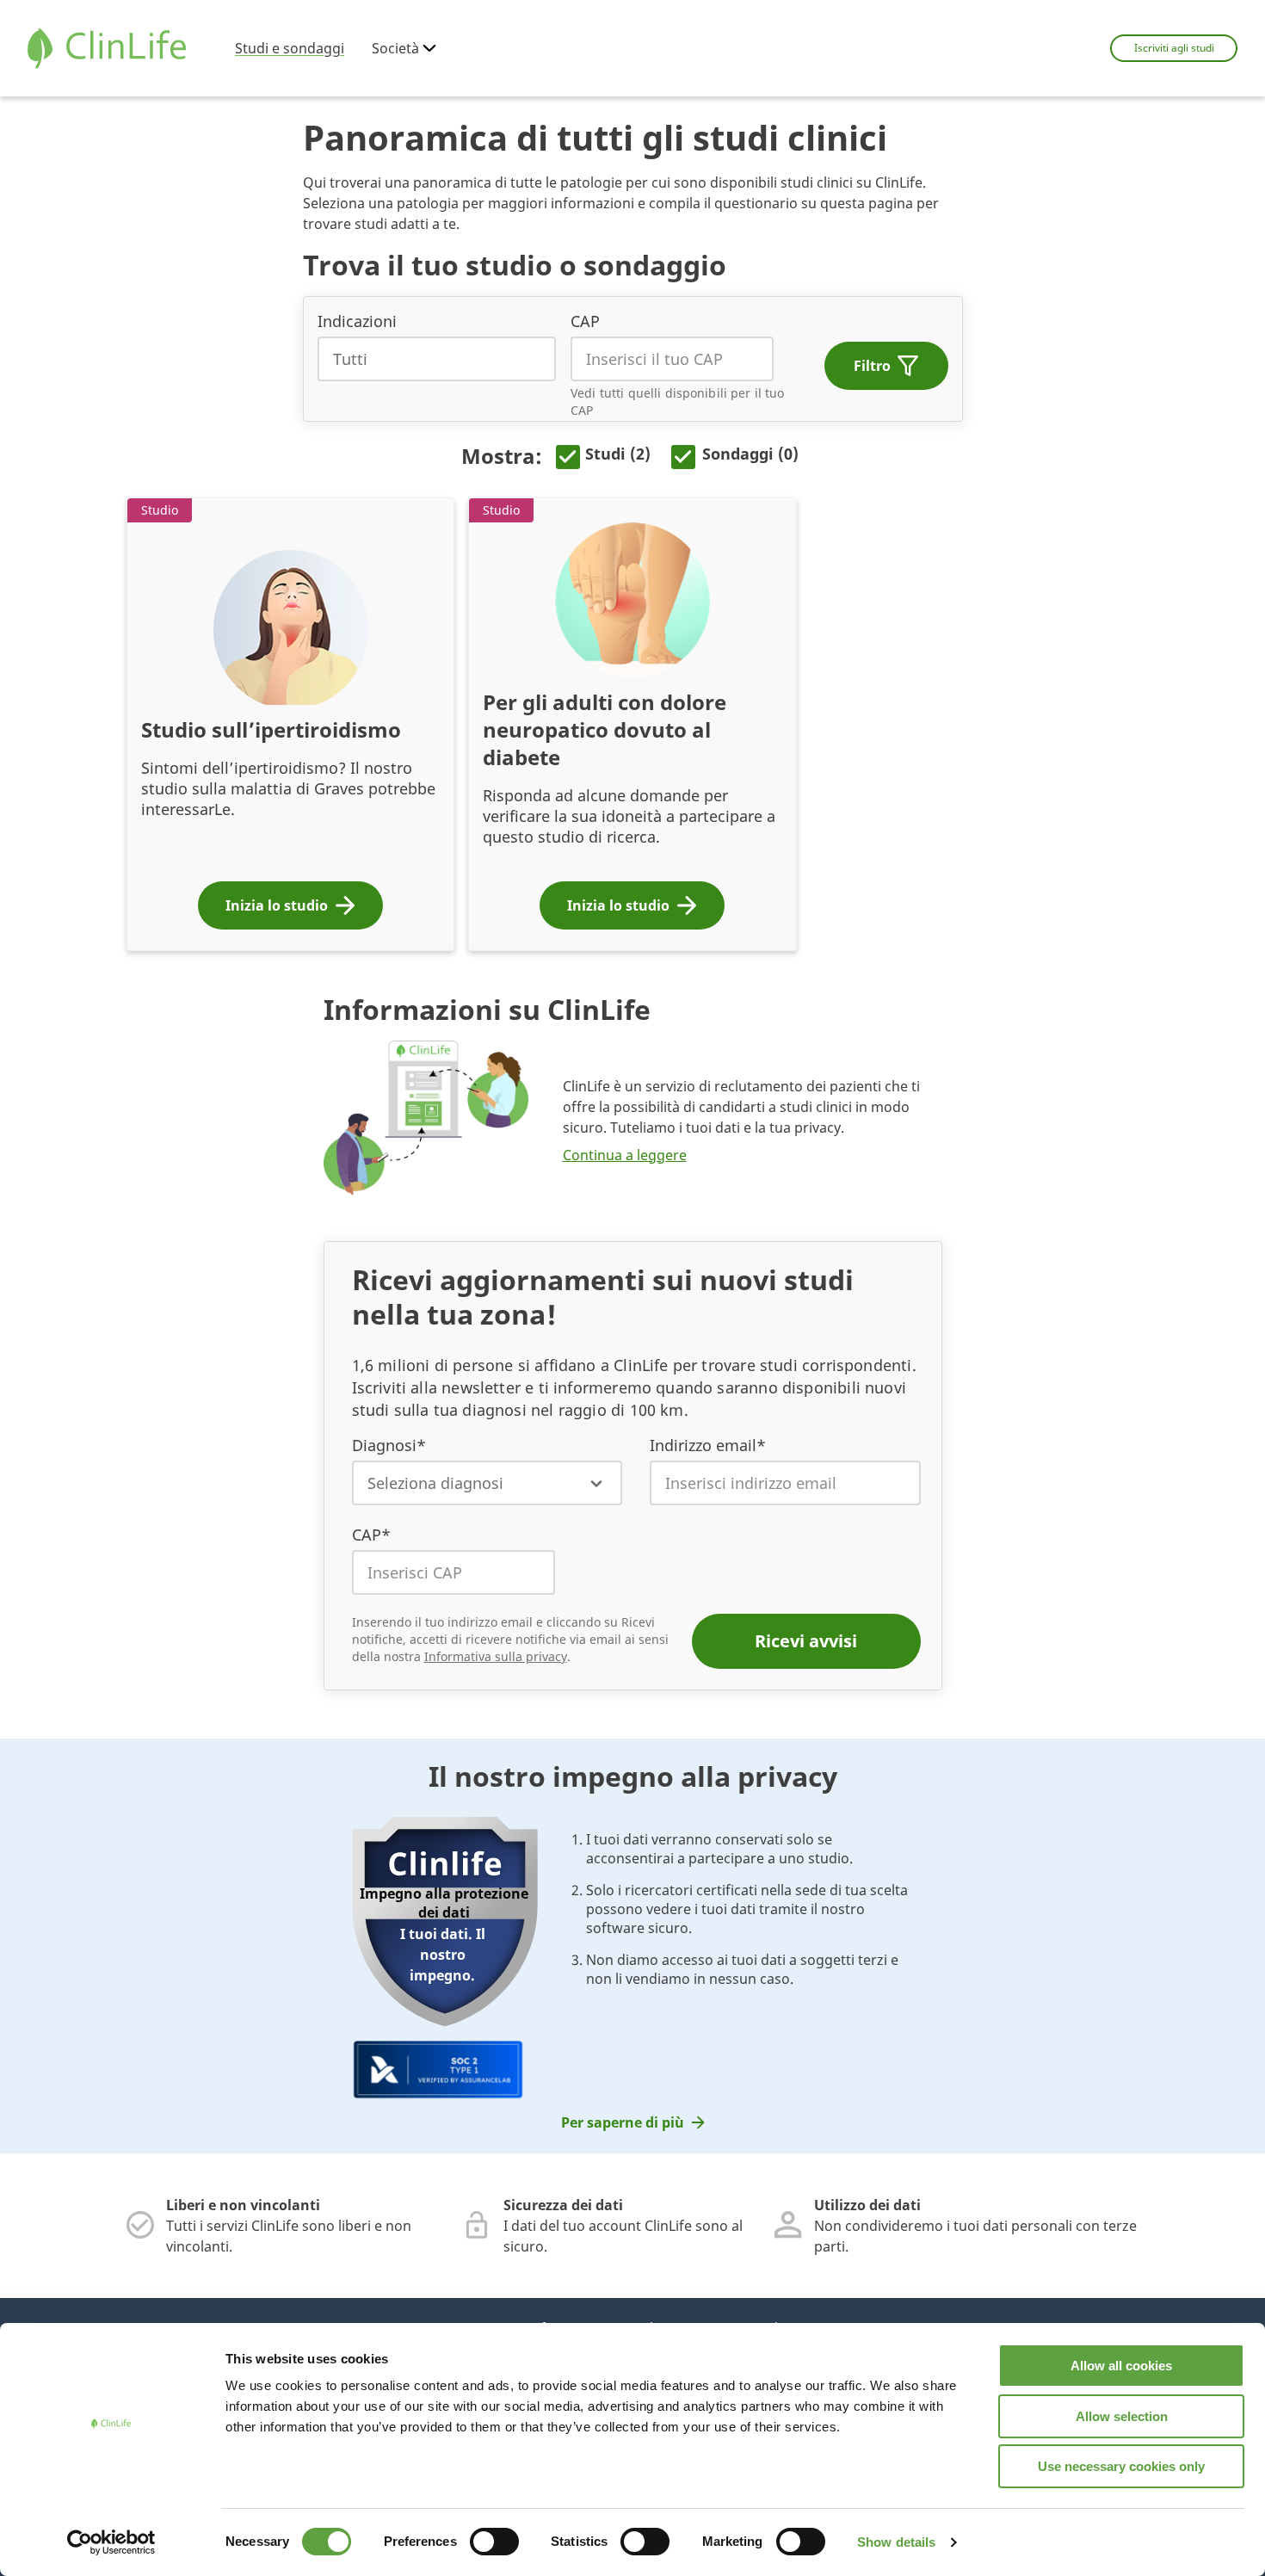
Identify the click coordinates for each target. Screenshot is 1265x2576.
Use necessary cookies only (1121, 2466)
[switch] (494, 2542)
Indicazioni (357, 321)
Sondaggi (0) (750, 454)
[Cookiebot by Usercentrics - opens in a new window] (111, 2542)
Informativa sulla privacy (496, 1656)
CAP (585, 321)
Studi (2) (618, 454)
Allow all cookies (1121, 2366)
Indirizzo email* (708, 1445)
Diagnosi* (389, 1445)
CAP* (371, 1535)
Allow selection (1122, 2416)
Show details (896, 2542)
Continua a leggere (625, 1155)
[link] (633, 2122)
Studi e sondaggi (290, 48)
